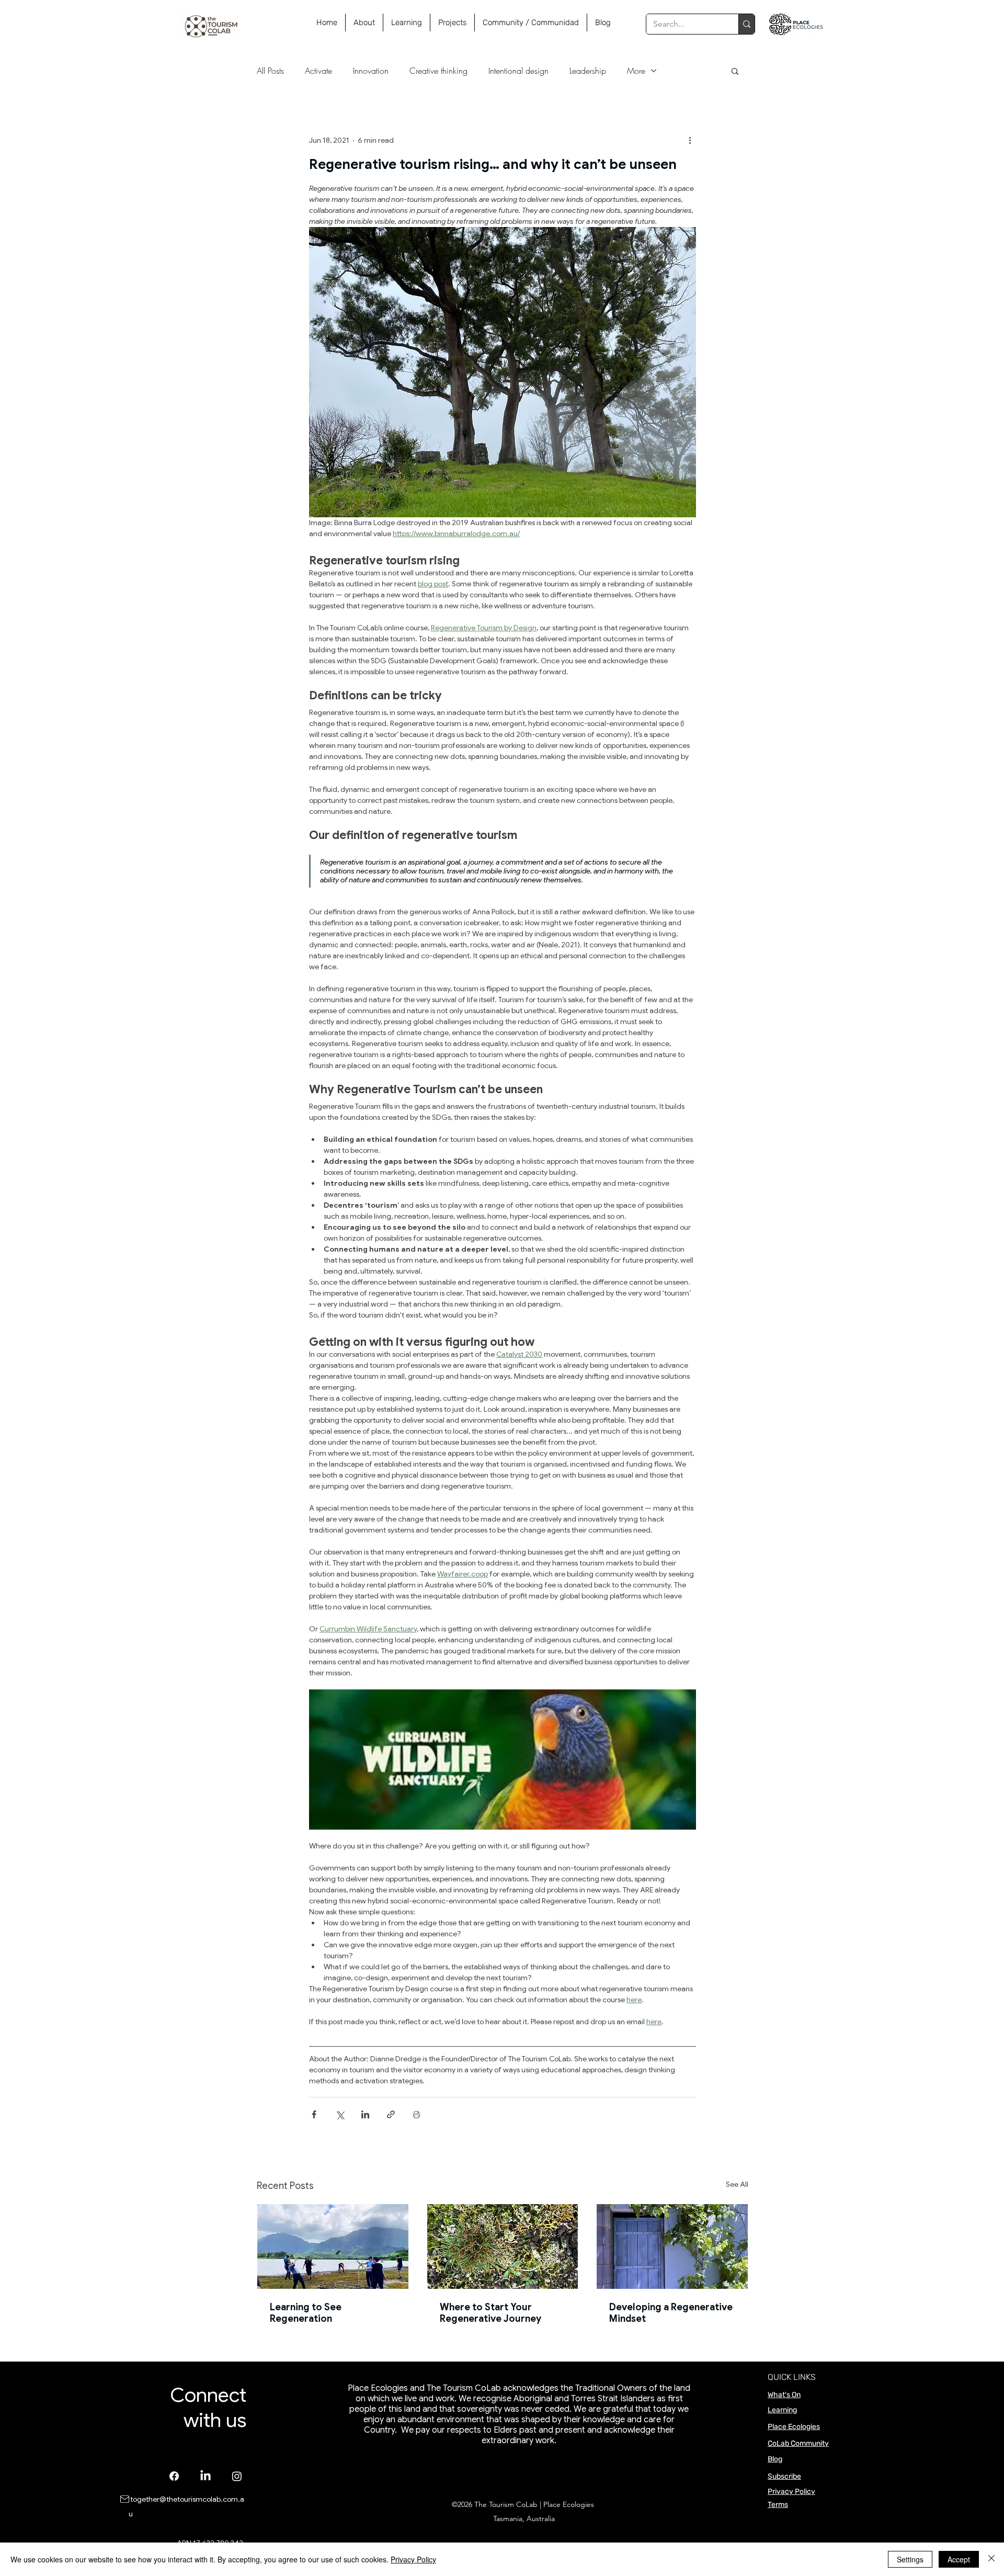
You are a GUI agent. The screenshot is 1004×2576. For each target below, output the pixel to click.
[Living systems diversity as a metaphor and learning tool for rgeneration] (503, 2246)
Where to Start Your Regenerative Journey (490, 2313)
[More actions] (690, 140)
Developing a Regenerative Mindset (671, 2313)
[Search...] (746, 24)
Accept (959, 2559)
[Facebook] (174, 2476)
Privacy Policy (791, 2492)
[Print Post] (417, 2114)
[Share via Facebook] (314, 2114)
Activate (318, 71)
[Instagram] (237, 2476)
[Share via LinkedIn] (365, 2114)
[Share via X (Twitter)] (340, 2114)
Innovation (371, 71)
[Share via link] (391, 2114)
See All (737, 2184)
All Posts (270, 71)
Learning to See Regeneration (306, 2313)
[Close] (991, 2559)
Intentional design (518, 71)
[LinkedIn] (206, 2476)
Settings (910, 2559)
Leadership (588, 71)
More (636, 71)
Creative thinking (438, 71)
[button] (735, 71)
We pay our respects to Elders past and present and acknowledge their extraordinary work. (537, 2435)
